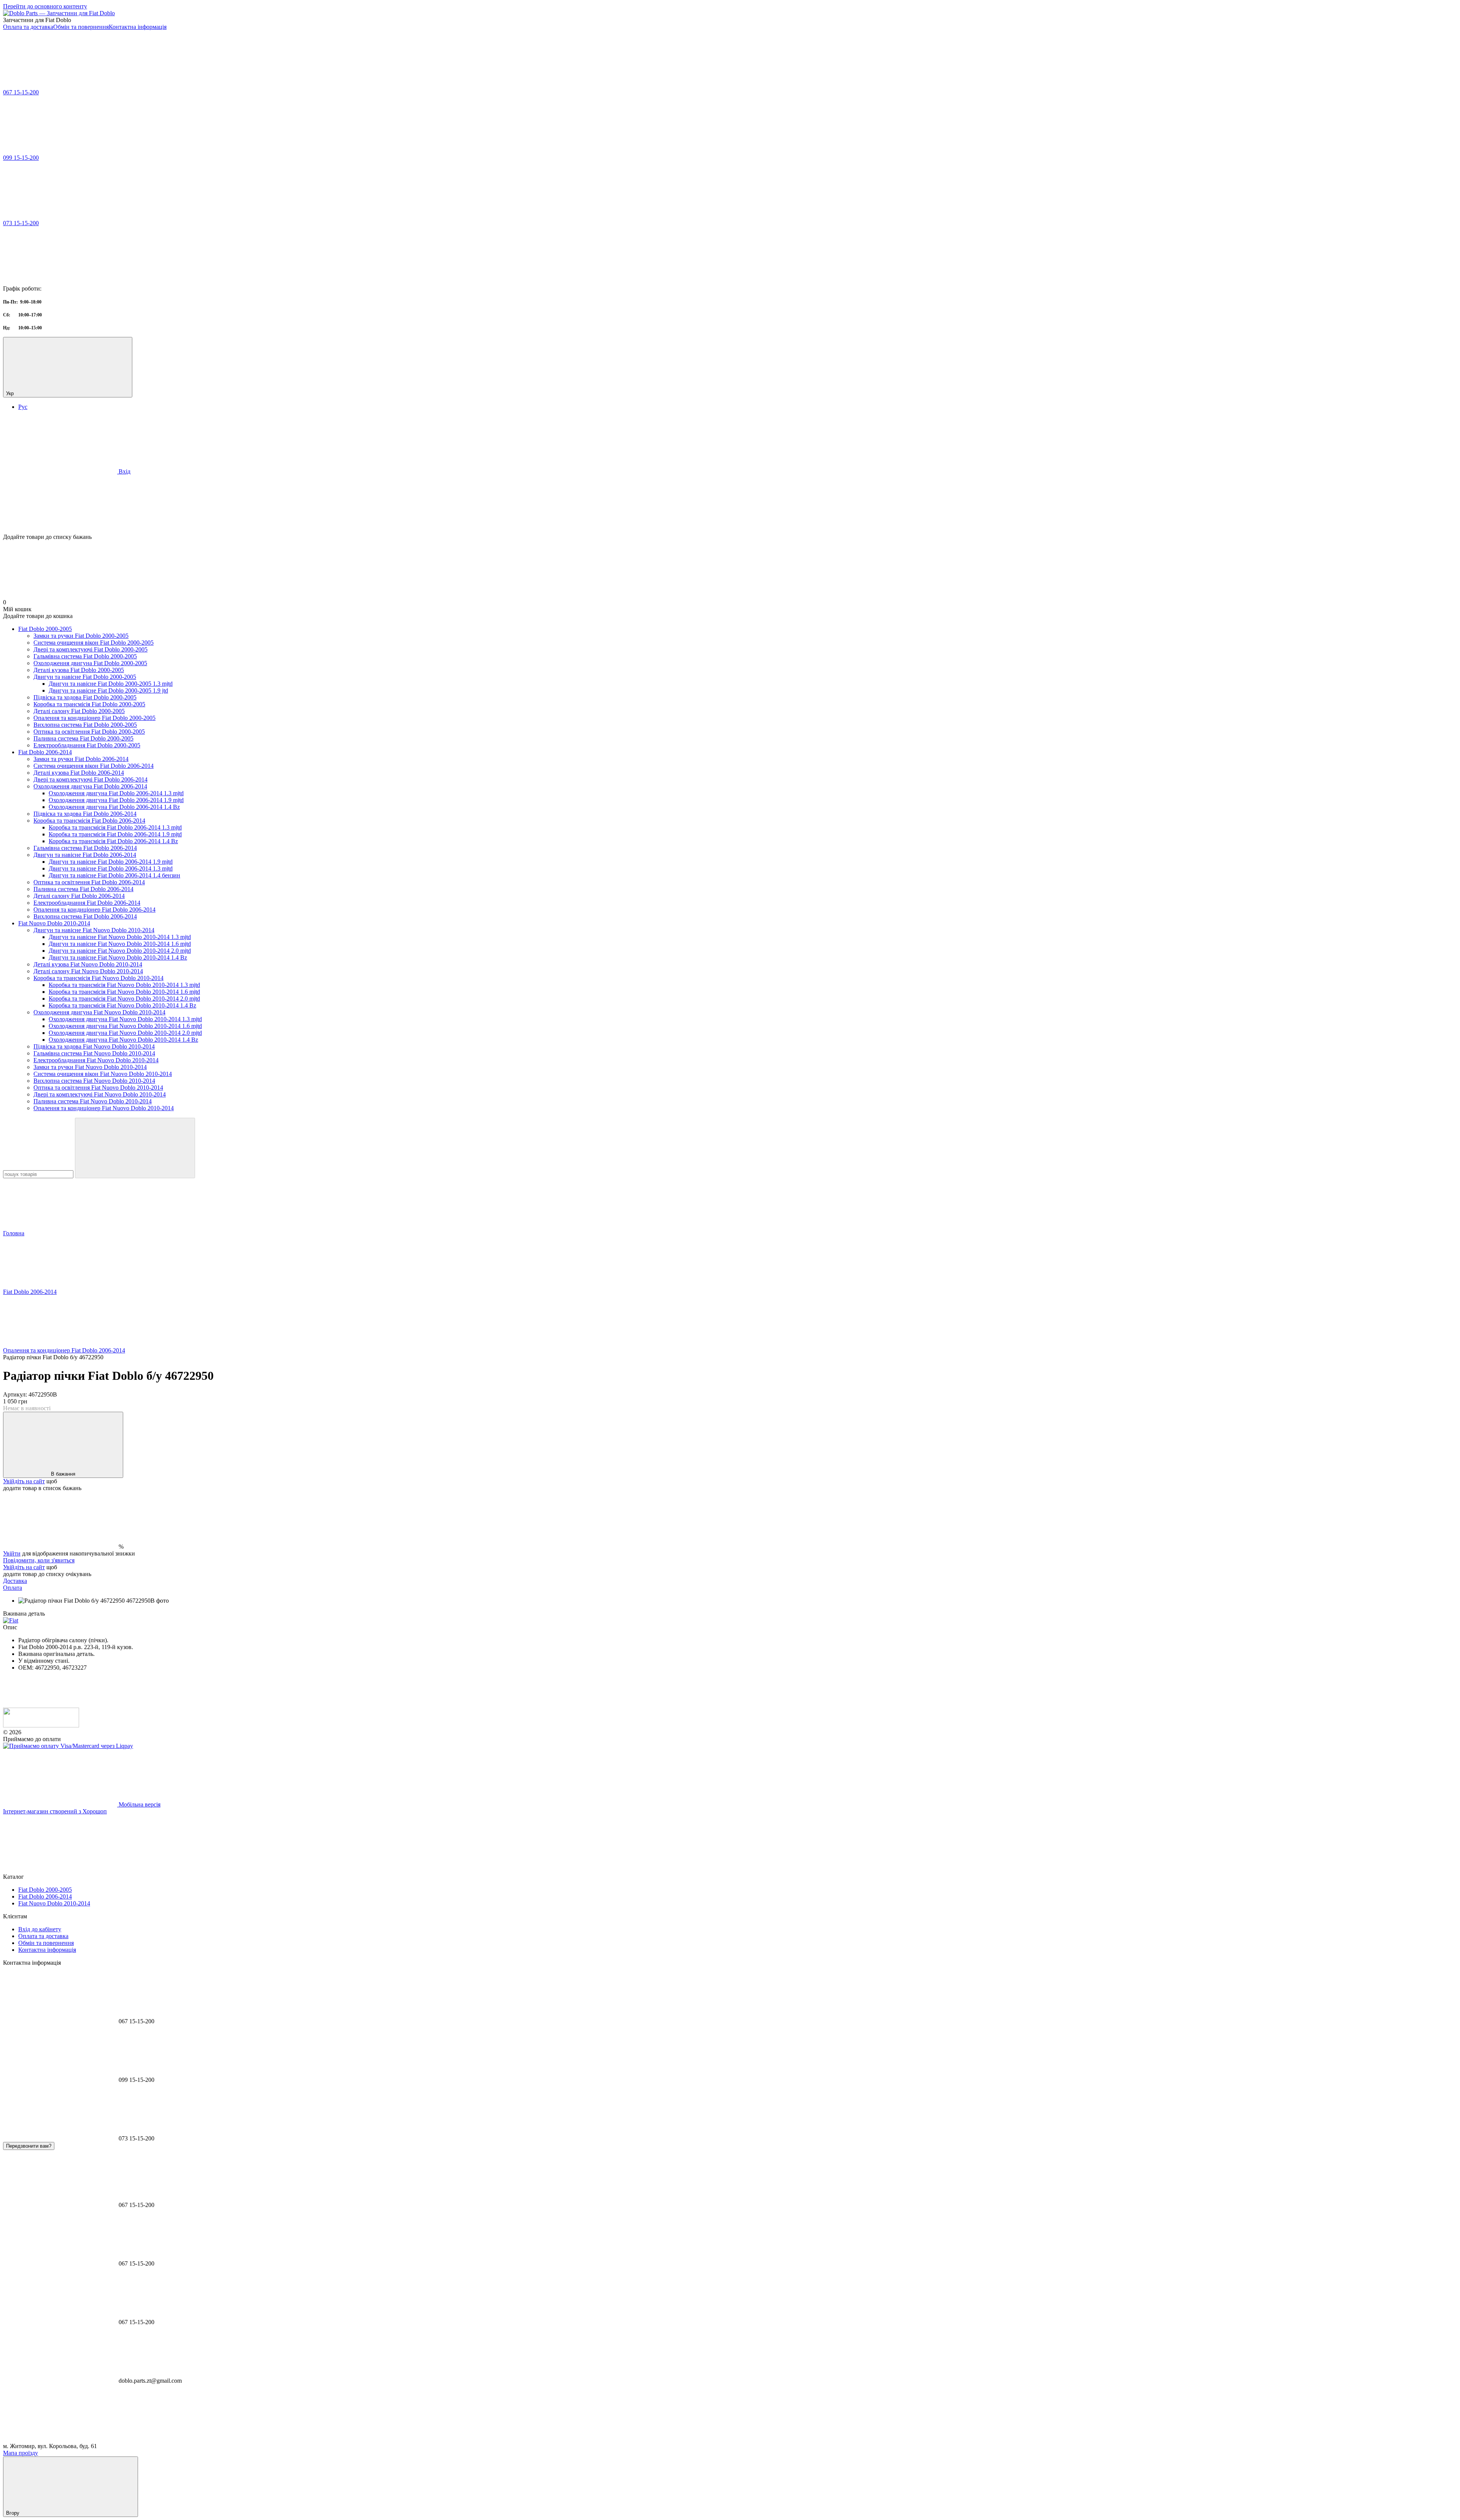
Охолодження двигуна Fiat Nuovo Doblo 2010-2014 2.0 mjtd (125, 1033)
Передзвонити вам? (29, 2146)
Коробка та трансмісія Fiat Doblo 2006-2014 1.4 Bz (113, 841)
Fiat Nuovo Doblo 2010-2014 (54, 923)
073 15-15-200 (21, 223)
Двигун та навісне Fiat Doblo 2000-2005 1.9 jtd (108, 690)
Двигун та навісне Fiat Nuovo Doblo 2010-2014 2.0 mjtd (120, 951)
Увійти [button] (12, 1553)
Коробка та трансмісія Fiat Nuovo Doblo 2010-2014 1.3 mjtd (124, 985)
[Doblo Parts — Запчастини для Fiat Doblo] (41, 1725)
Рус (23, 407)
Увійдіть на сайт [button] (24, 1481)
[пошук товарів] (135, 1148)
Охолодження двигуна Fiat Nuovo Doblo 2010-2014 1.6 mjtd (125, 1026)
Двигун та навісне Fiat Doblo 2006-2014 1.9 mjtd (111, 862)
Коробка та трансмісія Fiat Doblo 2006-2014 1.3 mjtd (115, 827)
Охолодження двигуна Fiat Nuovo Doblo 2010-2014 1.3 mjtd (125, 1019)
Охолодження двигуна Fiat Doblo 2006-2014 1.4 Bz (114, 807)
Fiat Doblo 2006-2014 (45, 752)
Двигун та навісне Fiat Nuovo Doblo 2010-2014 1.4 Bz (118, 957)
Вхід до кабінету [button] (40, 1929)
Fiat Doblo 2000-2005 (45, 629)
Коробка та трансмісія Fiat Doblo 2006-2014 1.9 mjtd (115, 834)
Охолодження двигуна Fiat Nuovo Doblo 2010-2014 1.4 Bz (123, 1040)
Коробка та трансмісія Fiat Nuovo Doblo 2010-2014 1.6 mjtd (124, 992)
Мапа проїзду (21, 2453)
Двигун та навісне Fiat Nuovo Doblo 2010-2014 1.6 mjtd (120, 944)
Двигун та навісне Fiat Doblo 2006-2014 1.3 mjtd (111, 868)
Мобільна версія (139, 1804)
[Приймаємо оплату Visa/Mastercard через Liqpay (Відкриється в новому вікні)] (68, 1746)
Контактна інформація (138, 27)
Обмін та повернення (81, 27)
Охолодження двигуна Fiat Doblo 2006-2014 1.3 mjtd (116, 793)
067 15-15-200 (21, 92)
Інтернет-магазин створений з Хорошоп (55, 1811)
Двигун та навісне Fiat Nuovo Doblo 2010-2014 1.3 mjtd (120, 937)
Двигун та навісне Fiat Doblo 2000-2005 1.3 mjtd (111, 684)
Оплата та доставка (28, 27)
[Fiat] (11, 1620)
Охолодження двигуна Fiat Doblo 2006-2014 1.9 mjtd (116, 800)
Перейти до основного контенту (45, 6)
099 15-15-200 (21, 158)
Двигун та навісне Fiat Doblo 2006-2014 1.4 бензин (114, 875)
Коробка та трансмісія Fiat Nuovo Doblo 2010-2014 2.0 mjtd (124, 999)
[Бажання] (730, 504)
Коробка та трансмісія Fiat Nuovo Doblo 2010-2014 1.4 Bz (122, 1005)
